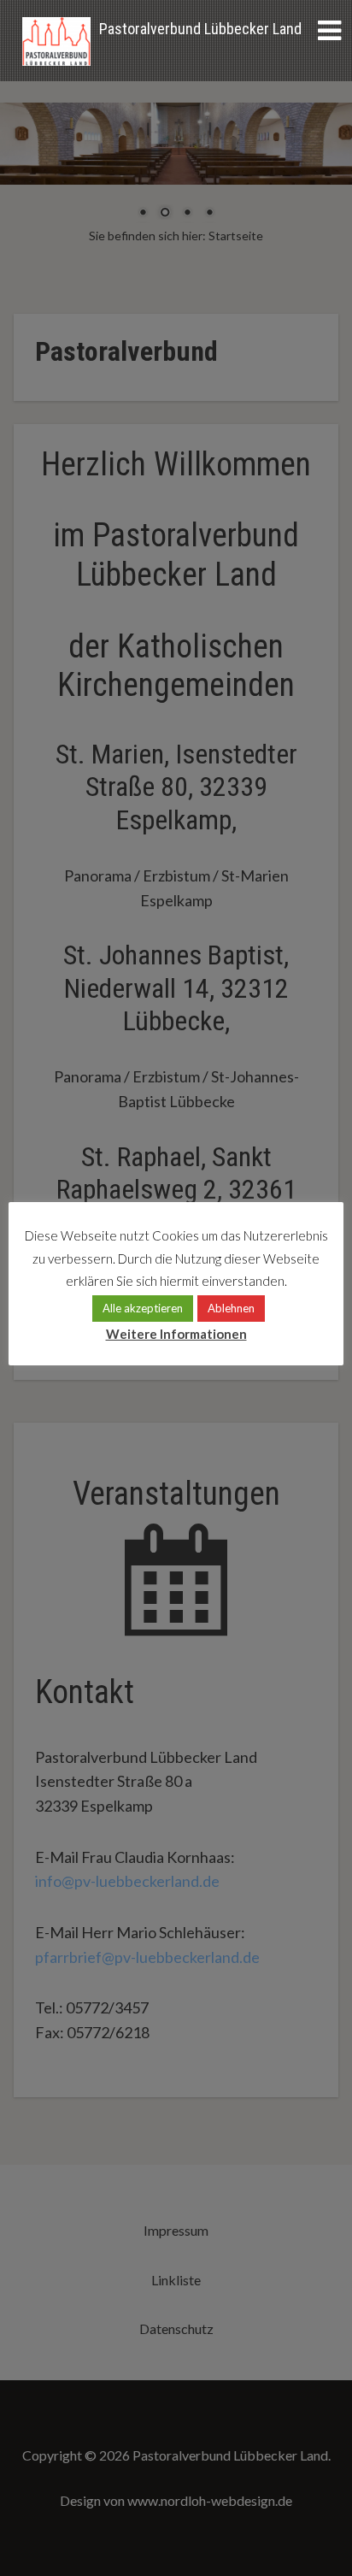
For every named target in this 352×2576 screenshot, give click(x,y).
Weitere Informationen (176, 1334)
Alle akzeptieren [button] (143, 1308)
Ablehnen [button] (231, 1308)
